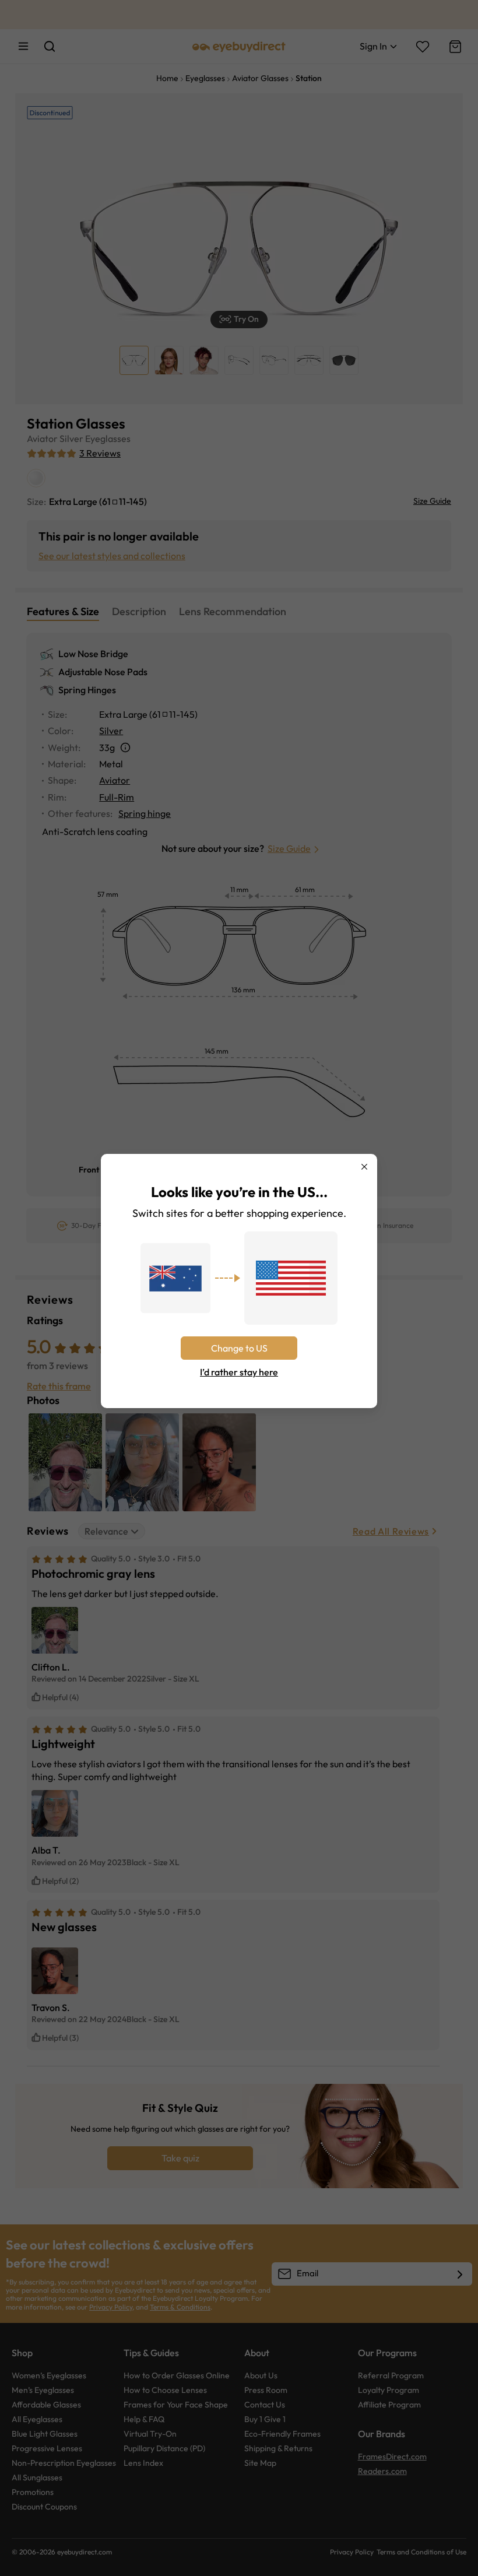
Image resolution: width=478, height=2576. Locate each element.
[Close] (364, 1167)
